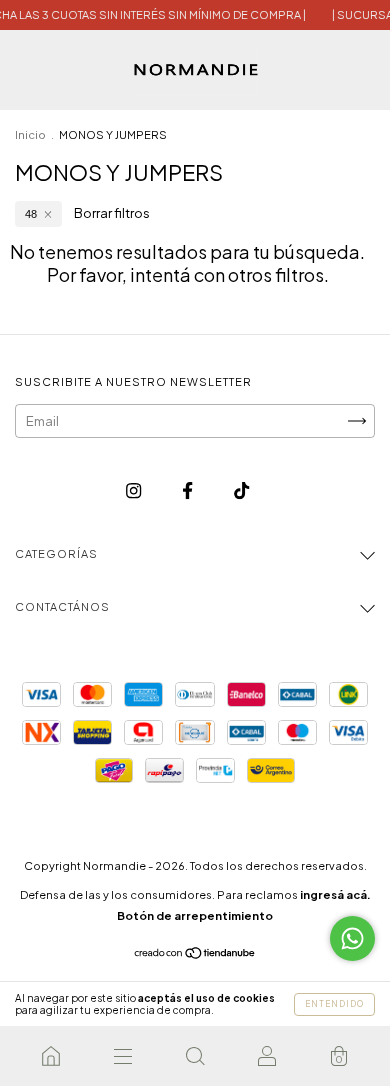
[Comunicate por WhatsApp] (352, 938)
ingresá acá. (335, 894)
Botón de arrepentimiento (195, 915)
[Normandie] (51, 1056)
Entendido (334, 1004)
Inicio (30, 134)
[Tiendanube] (195, 955)
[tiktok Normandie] (241, 490)
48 (31, 214)
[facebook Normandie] (188, 490)
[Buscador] (195, 1056)
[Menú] (123, 1056)
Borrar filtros (112, 213)
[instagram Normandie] (134, 490)
